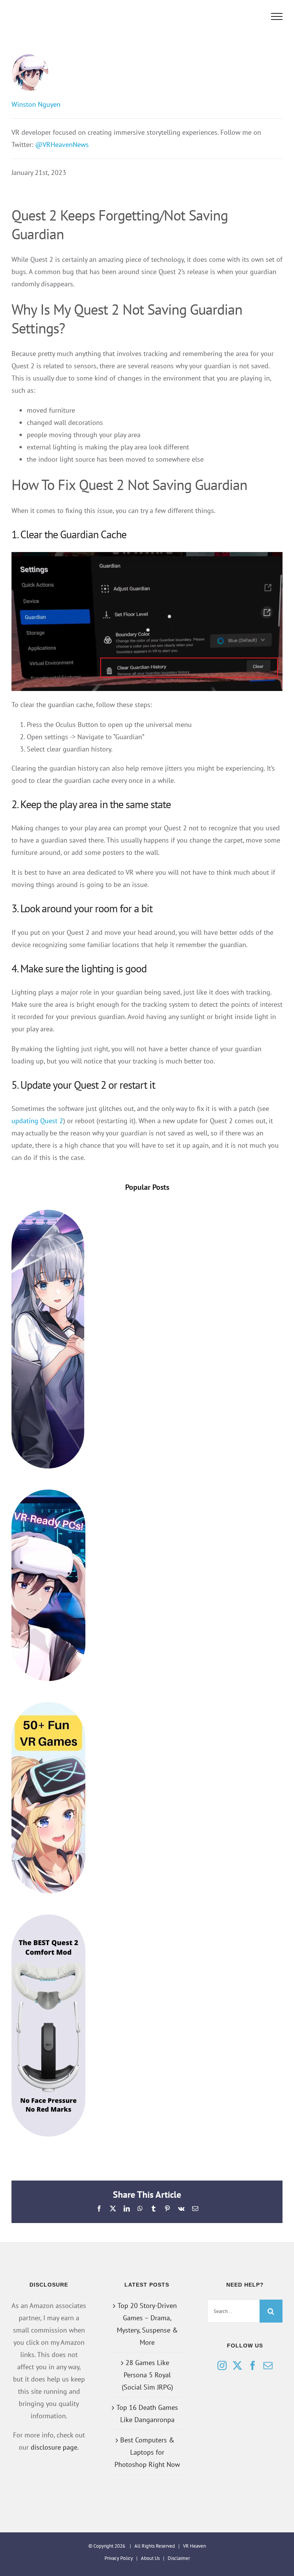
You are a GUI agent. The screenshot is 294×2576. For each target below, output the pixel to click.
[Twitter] (237, 2365)
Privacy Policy (119, 2558)
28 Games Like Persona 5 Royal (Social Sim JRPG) (147, 2375)
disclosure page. (55, 2447)
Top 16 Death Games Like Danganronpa (147, 2413)
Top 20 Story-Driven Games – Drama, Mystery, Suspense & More (147, 2324)
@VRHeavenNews (62, 145)
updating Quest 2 (37, 1121)
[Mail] (268, 2365)
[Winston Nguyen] (147, 72)
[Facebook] (253, 2365)
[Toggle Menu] (277, 16)
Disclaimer (179, 2558)
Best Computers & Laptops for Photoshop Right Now (147, 2452)
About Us (150, 2558)
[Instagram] (222, 2365)
